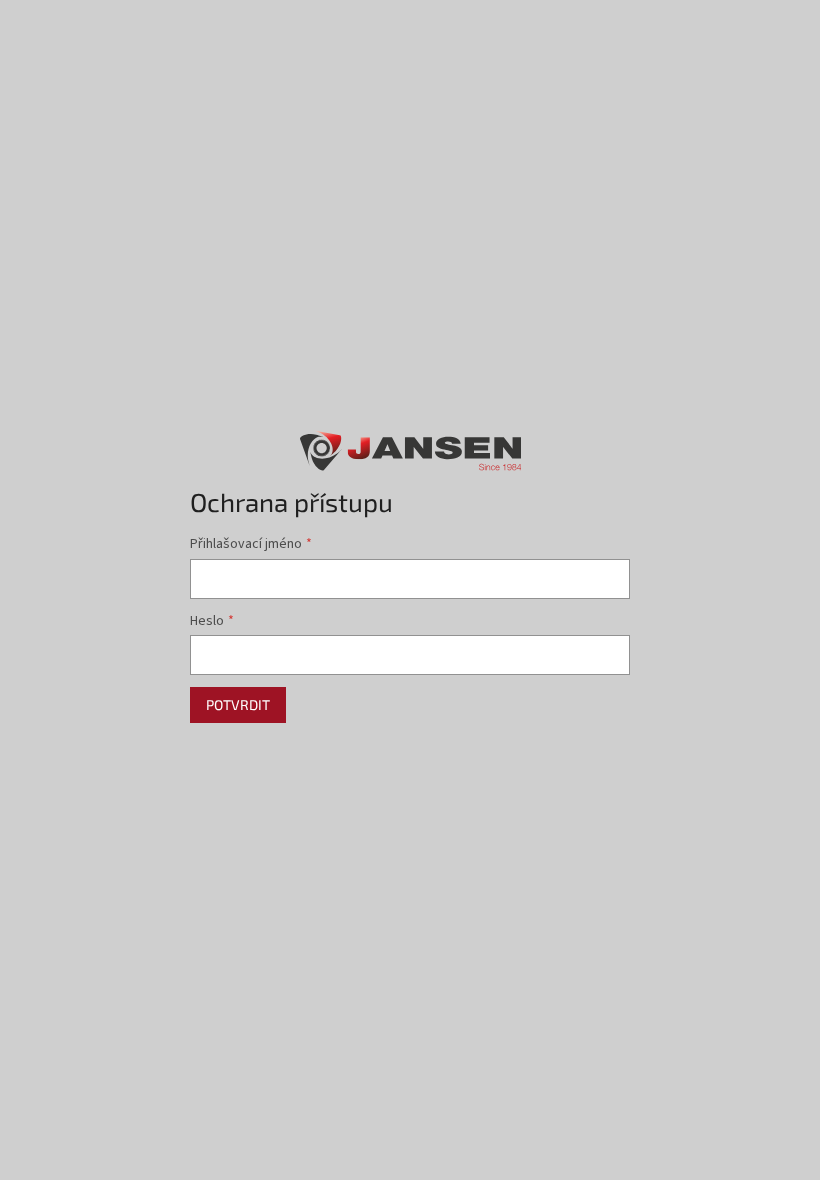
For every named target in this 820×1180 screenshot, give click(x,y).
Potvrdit (238, 704)
